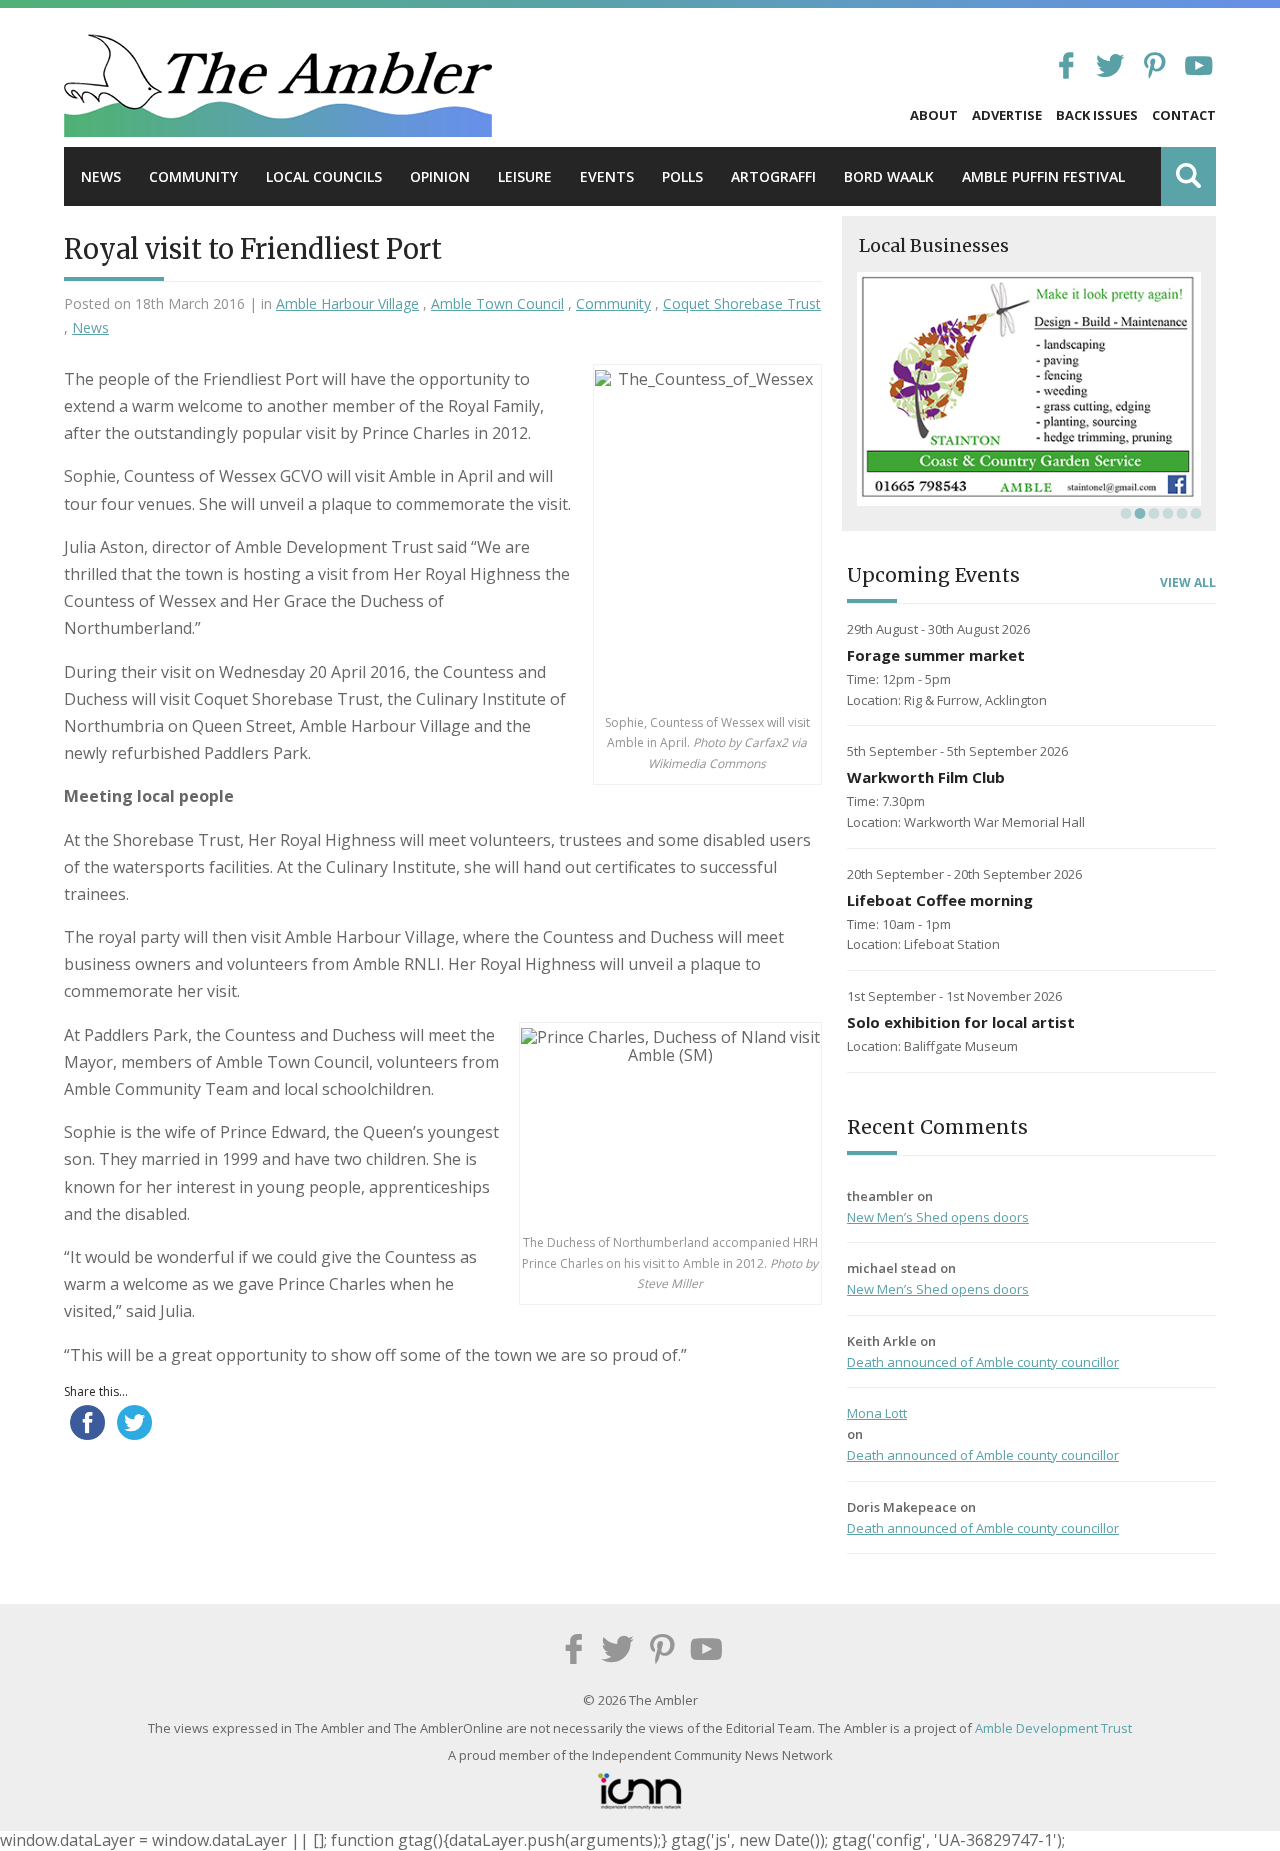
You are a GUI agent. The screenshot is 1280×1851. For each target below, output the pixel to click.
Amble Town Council (497, 303)
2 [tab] (1138, 513)
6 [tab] (1194, 513)
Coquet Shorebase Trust (742, 303)
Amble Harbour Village (347, 303)
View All (1188, 583)
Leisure (525, 176)
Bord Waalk (889, 176)
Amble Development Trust (1053, 1728)
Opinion (440, 176)
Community (193, 176)
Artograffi (773, 176)
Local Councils (324, 176)
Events (607, 176)
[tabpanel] (1029, 389)
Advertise (1007, 115)
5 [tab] (1180, 513)
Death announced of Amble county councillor (983, 1362)
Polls (682, 176)
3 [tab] (1152, 513)
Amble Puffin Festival (1043, 176)
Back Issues (1097, 115)
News (101, 176)
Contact (1184, 115)
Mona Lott (877, 1413)
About (934, 115)
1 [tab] (1124, 513)
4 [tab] (1166, 513)
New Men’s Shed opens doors (938, 1217)
